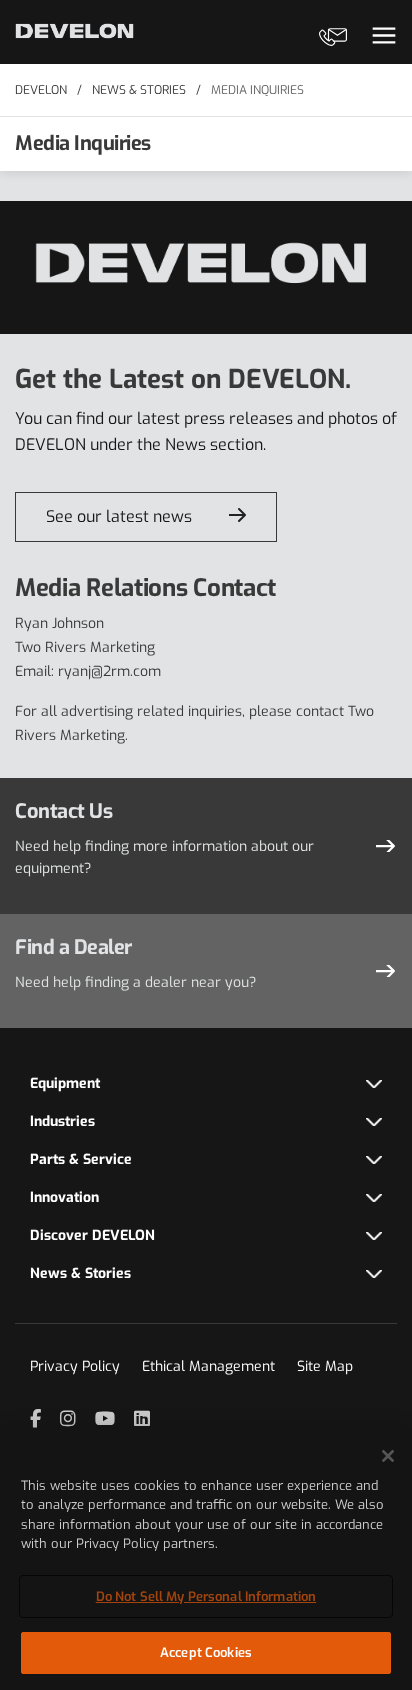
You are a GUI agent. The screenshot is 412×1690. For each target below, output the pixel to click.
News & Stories (80, 1273)
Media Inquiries (257, 90)
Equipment (65, 1083)
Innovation (64, 1197)
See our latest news (119, 516)
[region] (206, 1559)
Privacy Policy (75, 1366)
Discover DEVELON (92, 1235)
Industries (62, 1121)
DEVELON (41, 90)
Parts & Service (81, 1159)
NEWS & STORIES (139, 90)
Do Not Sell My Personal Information (206, 1596)
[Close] (388, 1456)
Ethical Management (208, 1366)
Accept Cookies (206, 1652)
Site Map (325, 1366)
